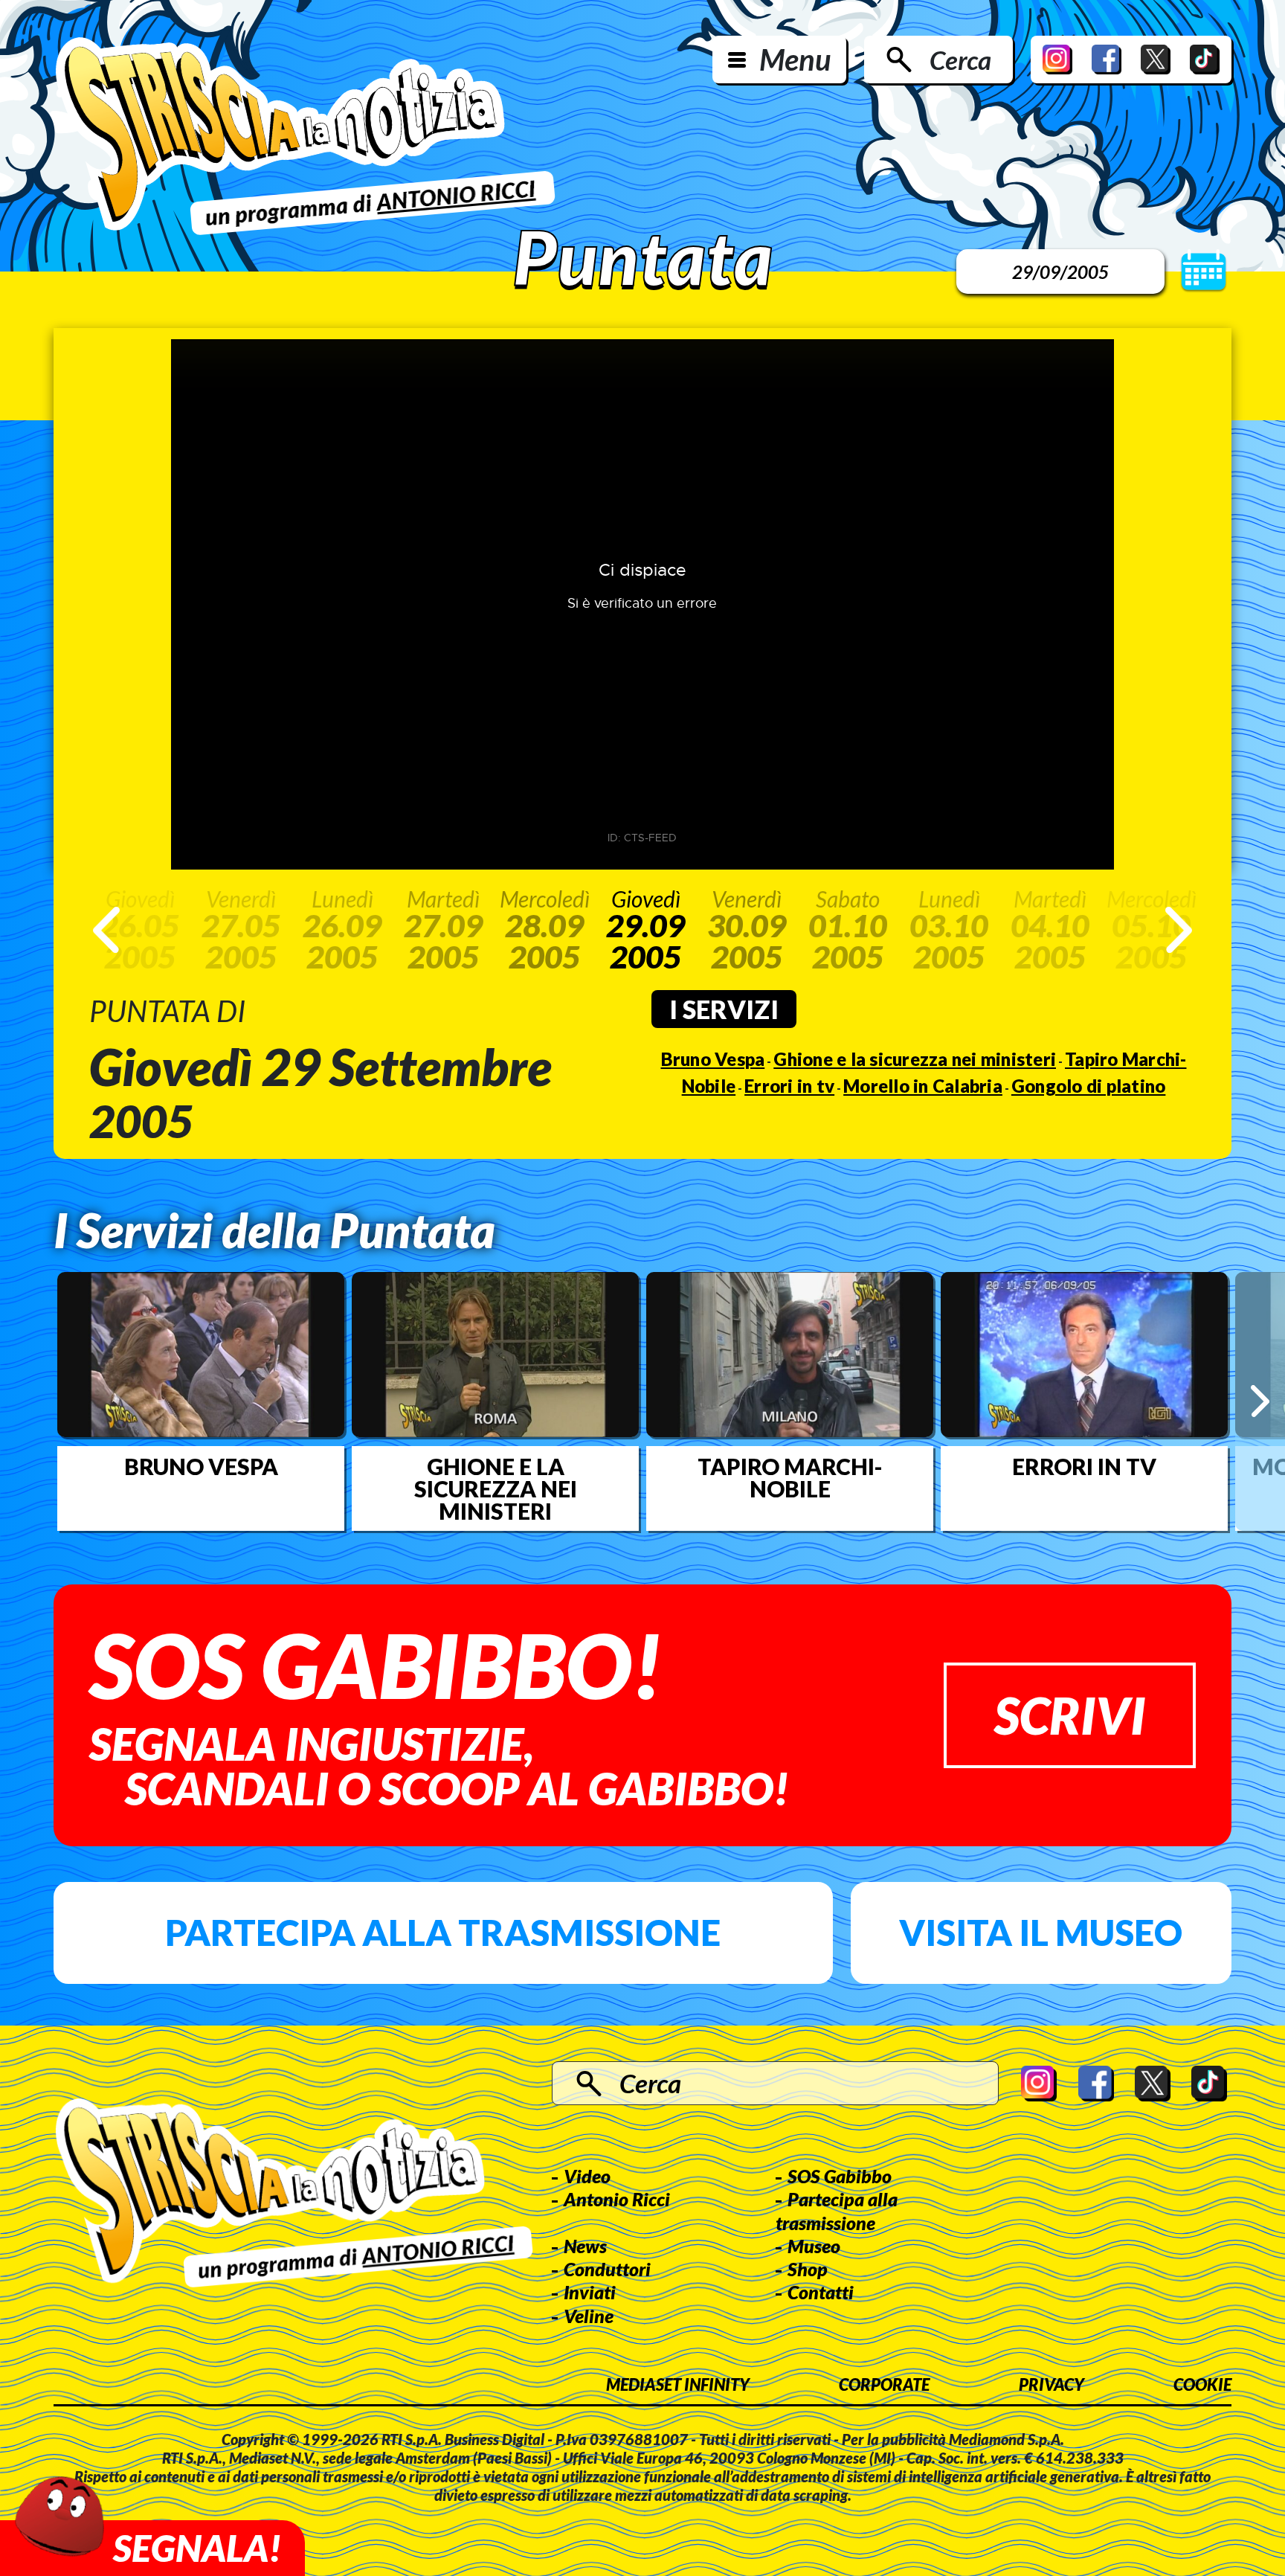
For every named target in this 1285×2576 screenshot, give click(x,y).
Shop (808, 2269)
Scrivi (1070, 1715)
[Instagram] (1057, 60)
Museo (814, 2246)
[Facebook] (1107, 60)
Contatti (821, 2292)
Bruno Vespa (713, 1059)
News (585, 2246)
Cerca (960, 60)
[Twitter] (1156, 60)
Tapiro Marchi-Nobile (790, 1477)
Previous (106, 930)
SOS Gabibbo (840, 2176)
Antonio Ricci (617, 2199)
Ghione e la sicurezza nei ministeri (915, 1059)
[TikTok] (1205, 60)
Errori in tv (789, 1086)
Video (587, 2176)
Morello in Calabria (923, 1086)
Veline (589, 2316)
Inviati (590, 2292)
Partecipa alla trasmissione (443, 1932)
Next (1179, 930)
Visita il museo (1041, 1932)
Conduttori (607, 2269)
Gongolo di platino (1089, 1086)
